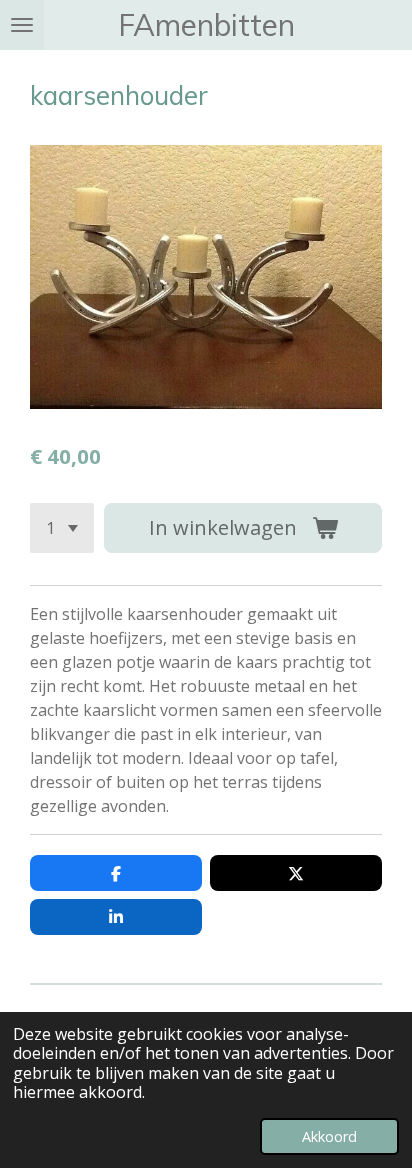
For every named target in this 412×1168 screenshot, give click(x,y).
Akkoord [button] (329, 1136)
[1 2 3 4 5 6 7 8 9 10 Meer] (62, 528)
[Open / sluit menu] (22, 25)
